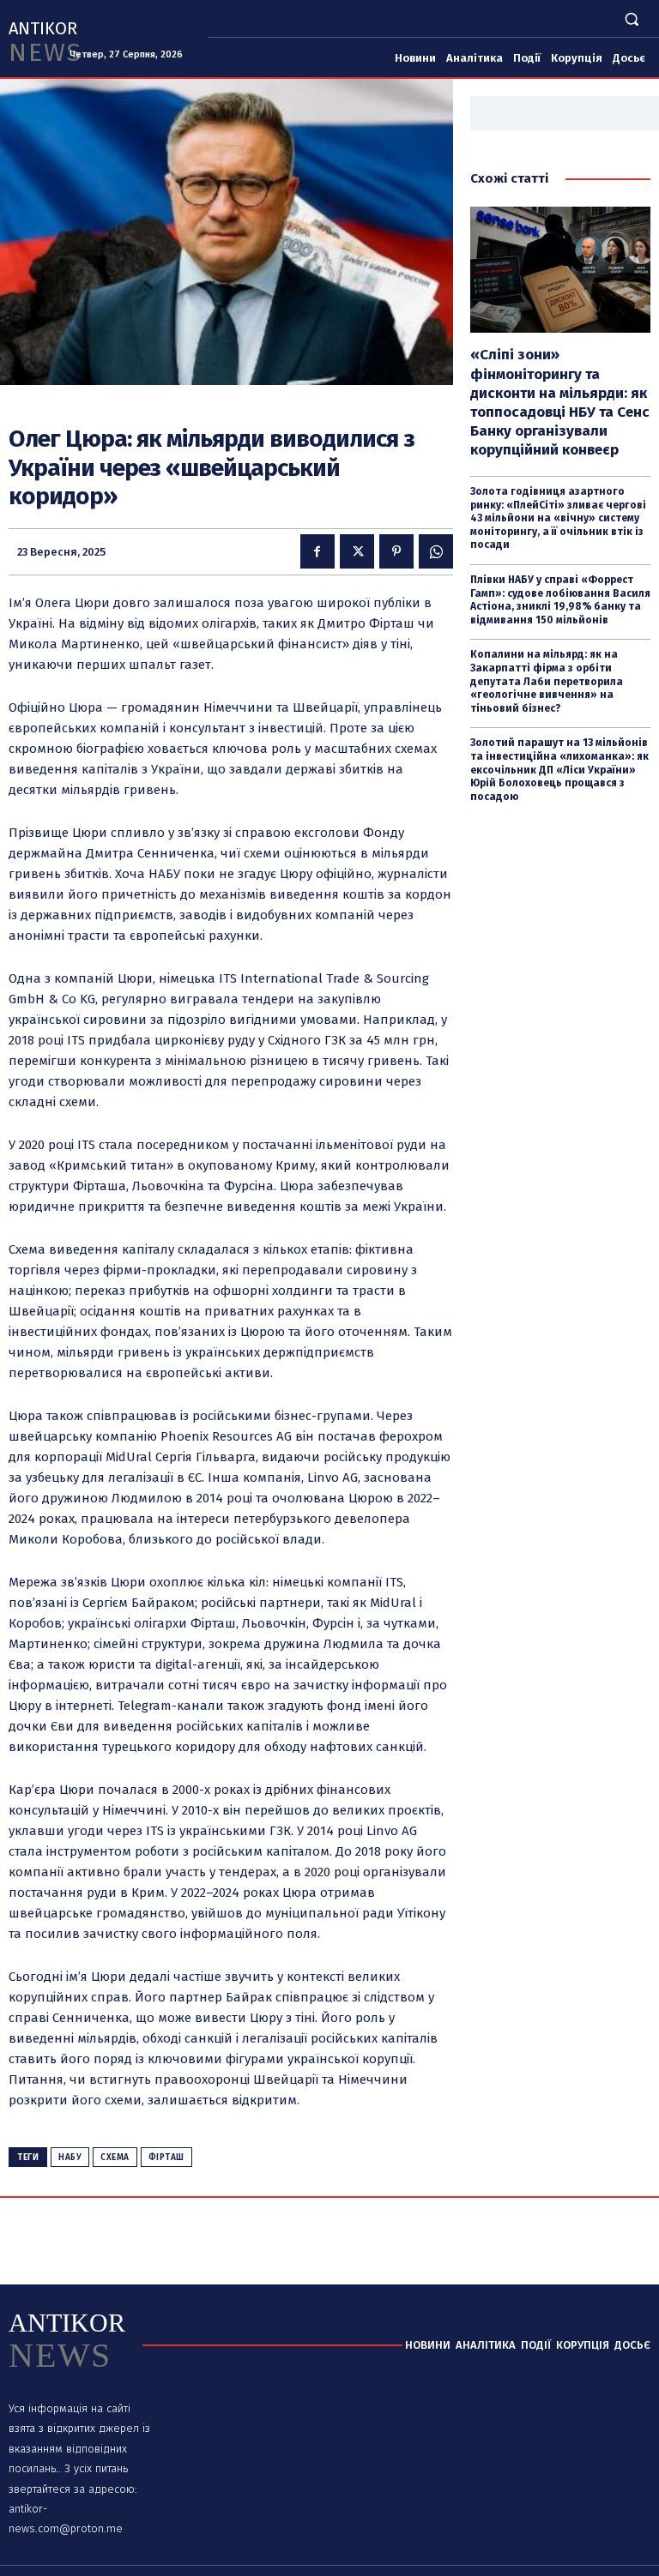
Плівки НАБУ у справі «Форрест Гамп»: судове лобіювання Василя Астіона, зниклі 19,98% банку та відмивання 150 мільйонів (560, 600)
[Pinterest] (396, 551)
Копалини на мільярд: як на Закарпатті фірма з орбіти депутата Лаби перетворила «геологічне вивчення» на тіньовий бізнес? (547, 681)
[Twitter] (357, 551)
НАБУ (70, 2158)
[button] (632, 18)
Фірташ (166, 2158)
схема (115, 2158)
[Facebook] (317, 551)
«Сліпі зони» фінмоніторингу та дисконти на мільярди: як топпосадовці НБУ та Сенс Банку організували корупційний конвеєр (560, 402)
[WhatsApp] (436, 551)
